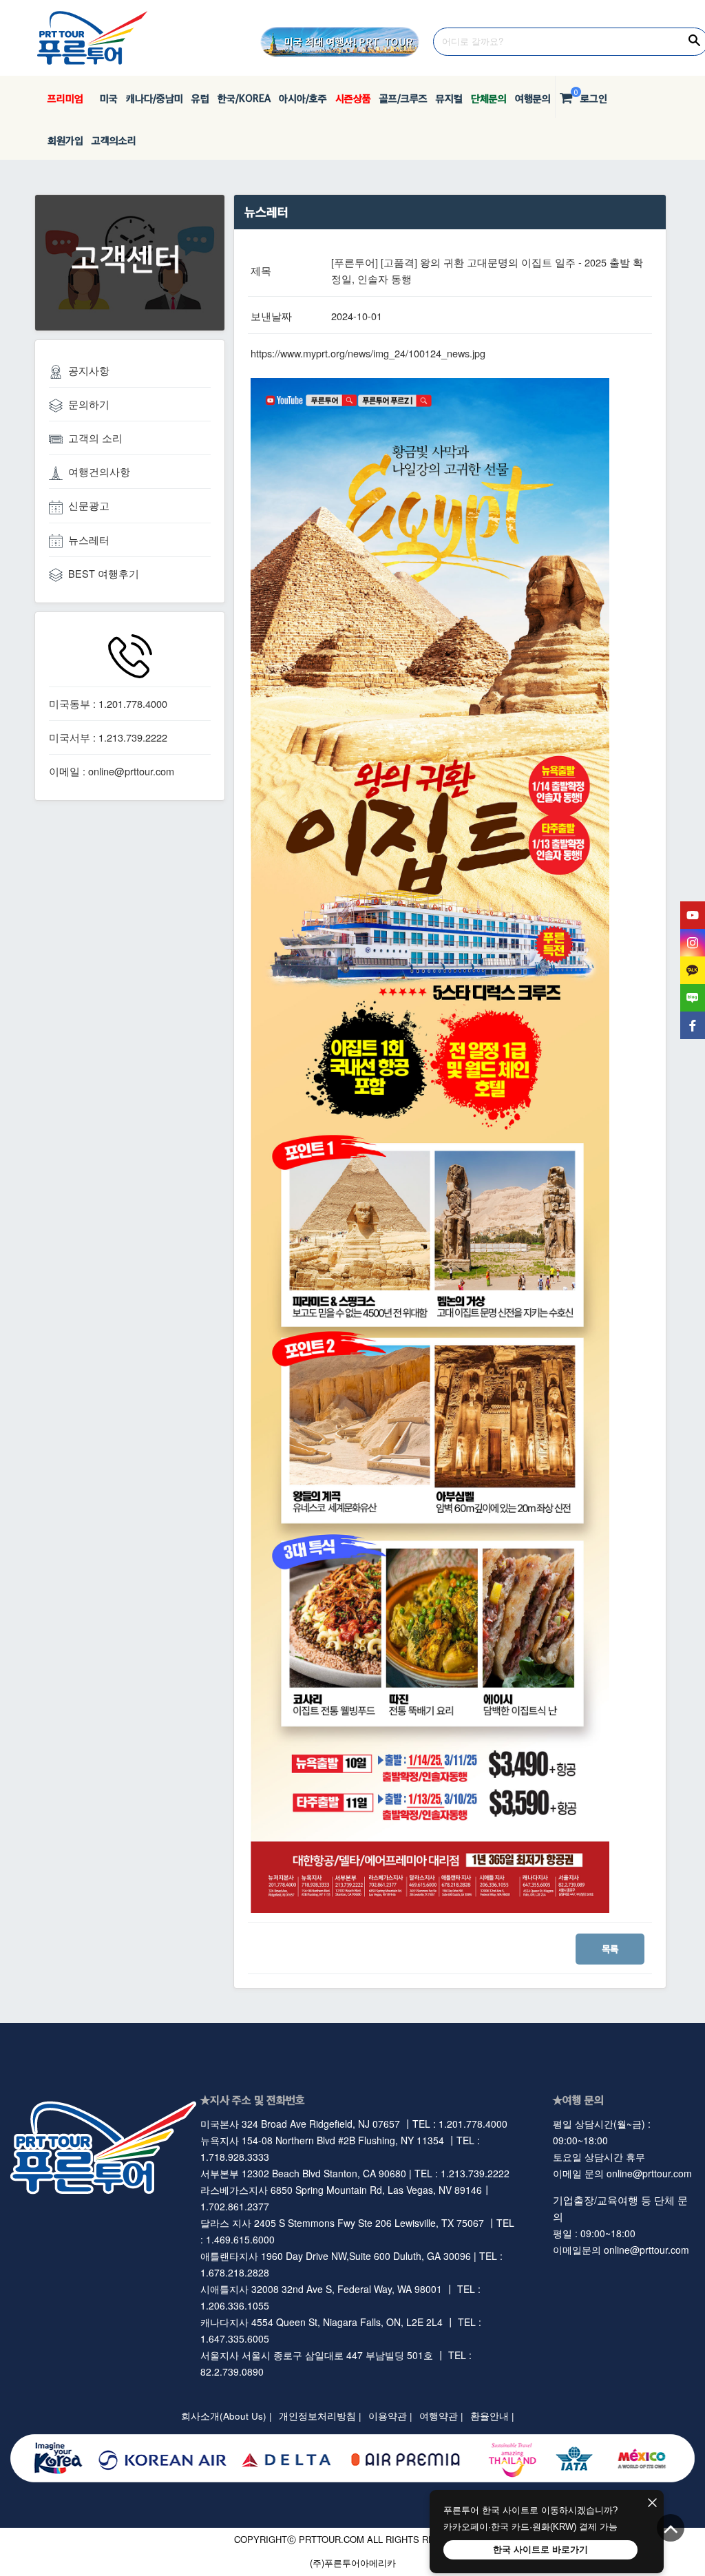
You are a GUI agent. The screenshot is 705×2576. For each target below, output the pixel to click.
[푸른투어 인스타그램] (693, 943)
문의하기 (89, 404)
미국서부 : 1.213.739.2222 (108, 737)
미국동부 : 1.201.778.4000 (108, 703)
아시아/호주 (303, 98)
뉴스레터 (89, 540)
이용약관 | (390, 2416)
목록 (610, 1949)
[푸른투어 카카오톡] (693, 970)
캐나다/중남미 (155, 98)
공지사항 (89, 370)
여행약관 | (441, 2416)
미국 (105, 98)
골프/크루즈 (403, 98)
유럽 (200, 98)
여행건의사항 (99, 471)
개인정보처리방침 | (320, 2416)
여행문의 (533, 98)
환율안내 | (492, 2416)
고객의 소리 (95, 438)
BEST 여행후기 (104, 573)
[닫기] (652, 2504)
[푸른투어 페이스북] (693, 1025)
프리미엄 (65, 98)
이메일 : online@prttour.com (112, 771)
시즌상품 (353, 98)
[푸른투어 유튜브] (693, 915)
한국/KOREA (244, 98)
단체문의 (489, 98)
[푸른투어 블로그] (693, 998)
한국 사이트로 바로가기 (540, 2549)
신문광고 (89, 505)
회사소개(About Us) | (227, 2416)
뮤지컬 (449, 98)
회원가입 (65, 140)
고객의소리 (114, 140)
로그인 (594, 98)
